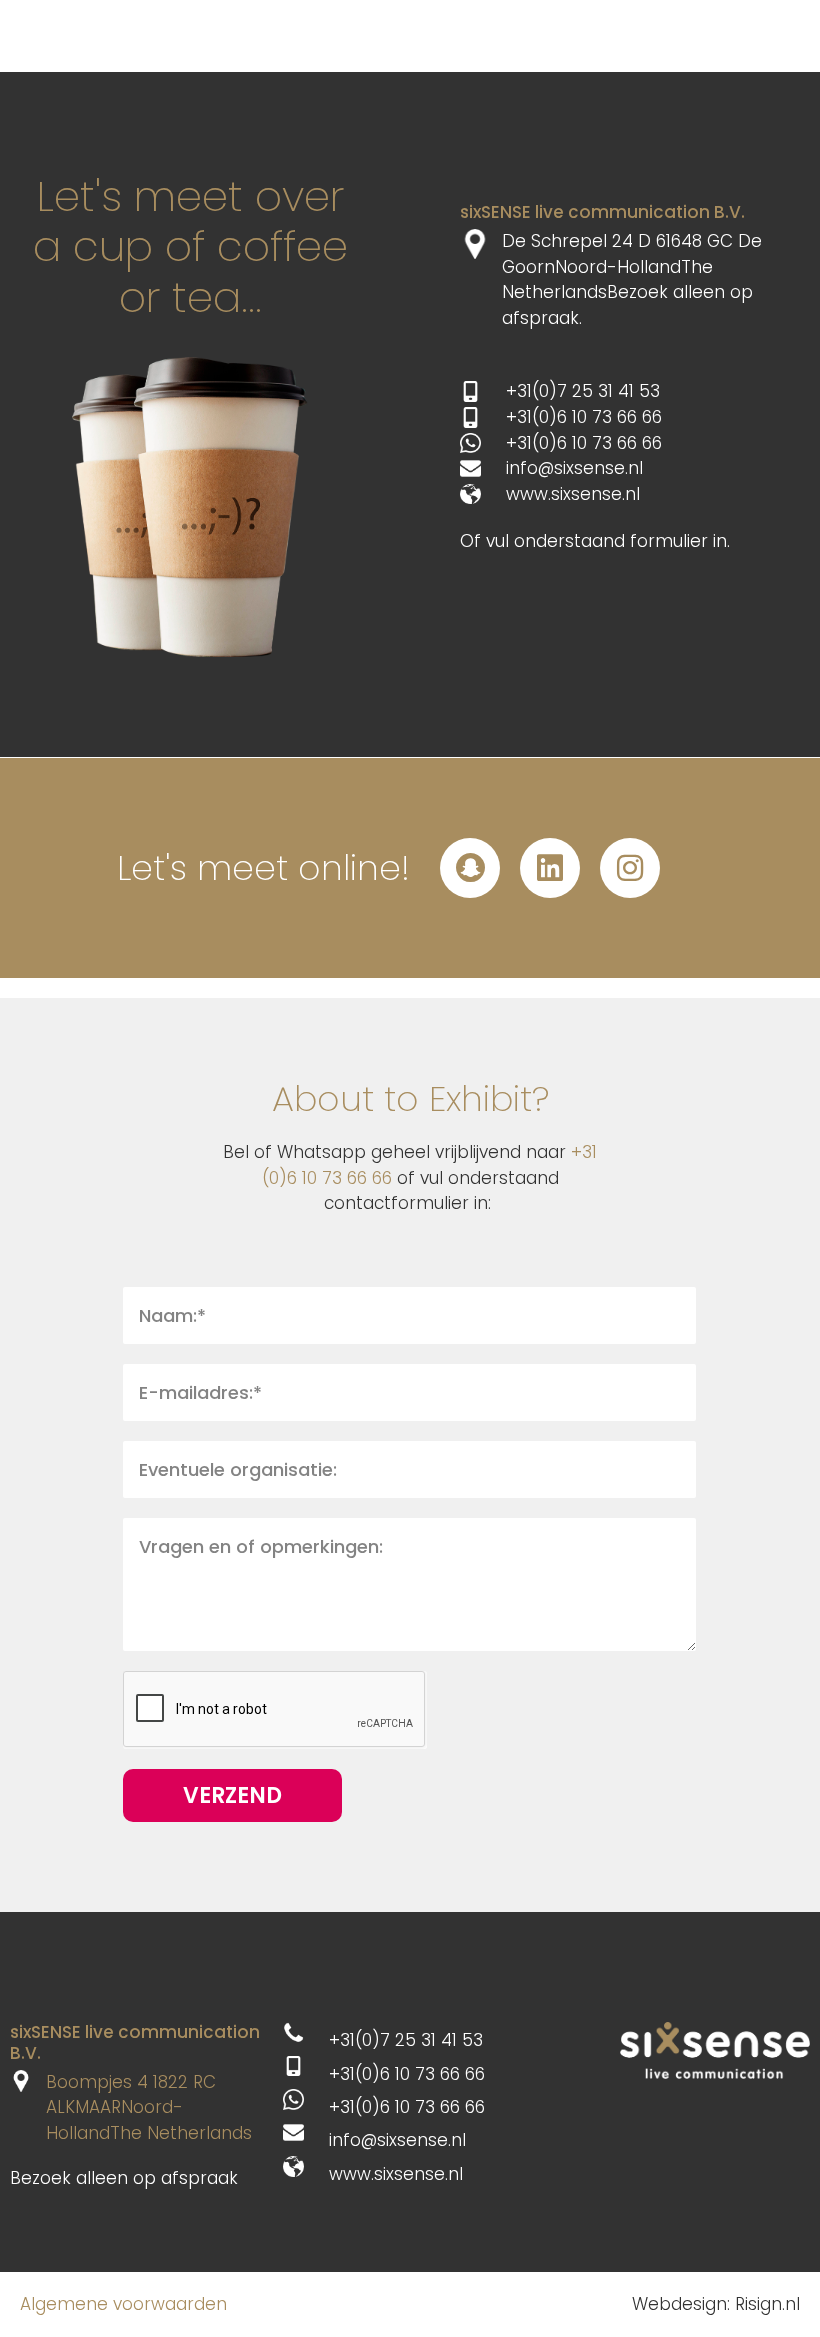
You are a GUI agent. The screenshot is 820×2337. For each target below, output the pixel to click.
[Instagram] (630, 868)
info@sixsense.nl (574, 468)
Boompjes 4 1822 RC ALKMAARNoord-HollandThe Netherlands (149, 2107)
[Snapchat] (470, 868)
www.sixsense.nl (573, 494)
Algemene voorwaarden (123, 2304)
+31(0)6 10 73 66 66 (584, 417)
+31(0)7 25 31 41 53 (583, 391)
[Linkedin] (550, 868)
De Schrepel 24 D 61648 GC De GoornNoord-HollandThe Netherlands (632, 266)
